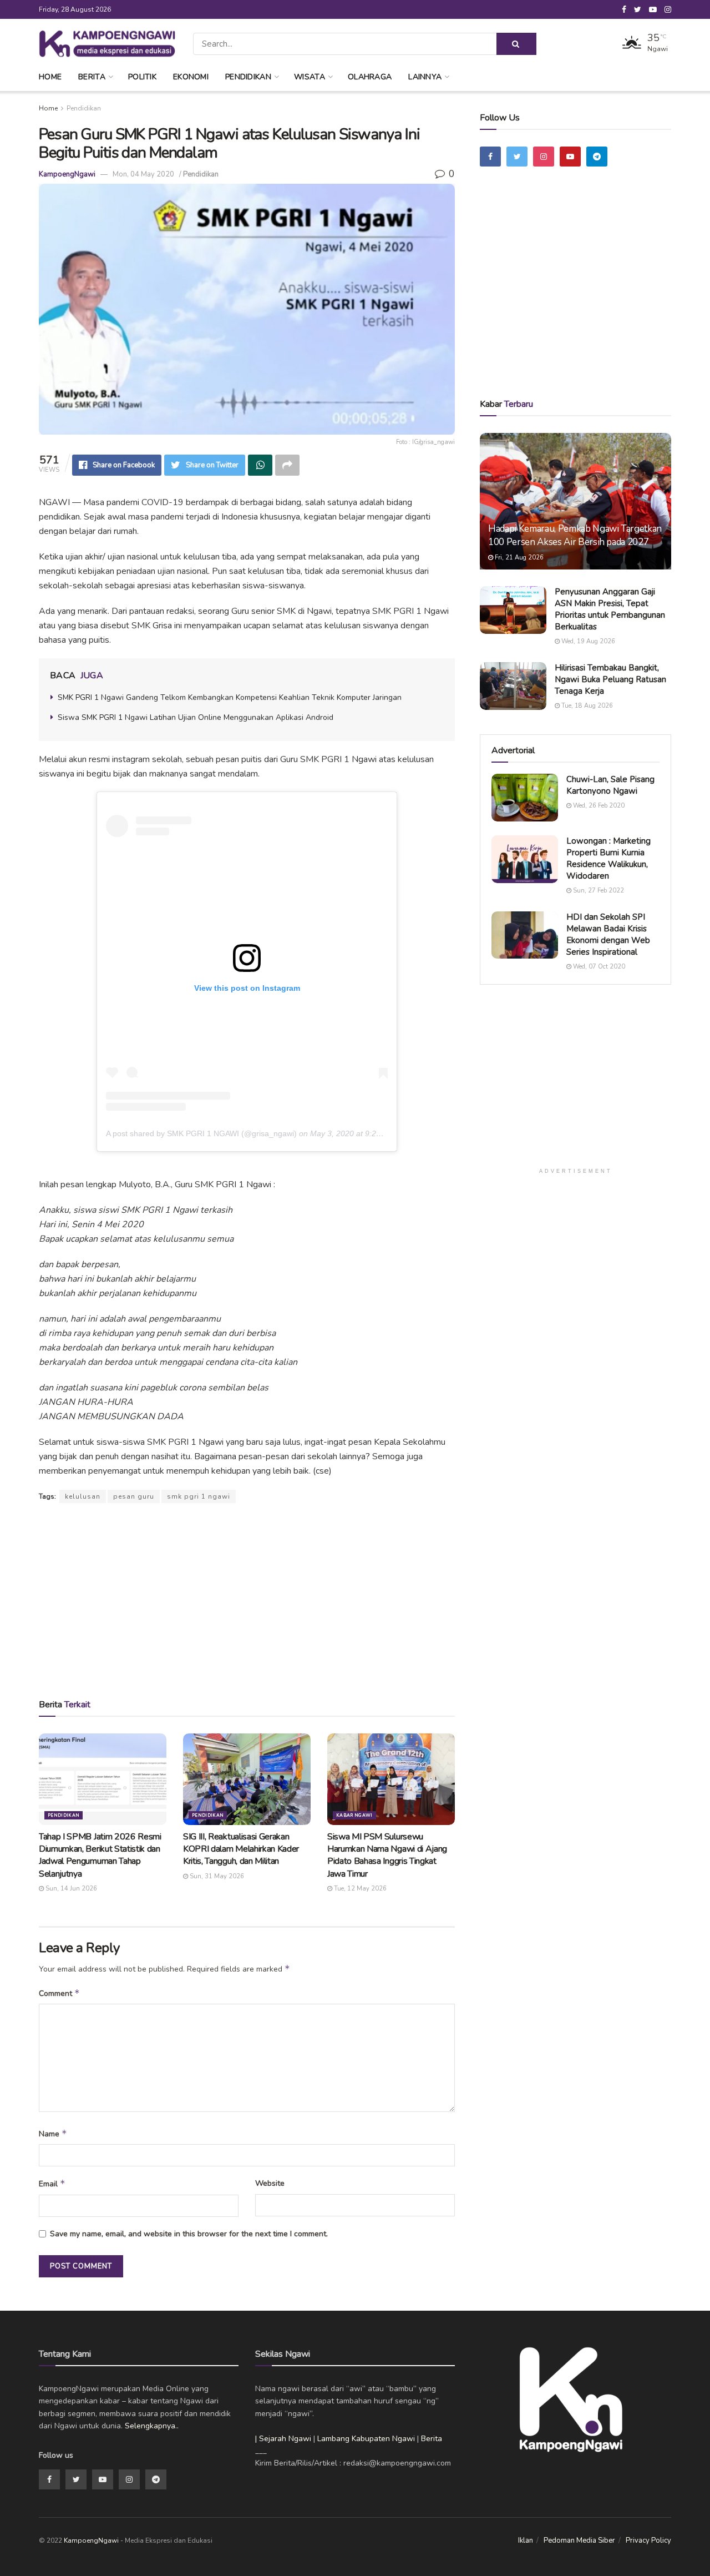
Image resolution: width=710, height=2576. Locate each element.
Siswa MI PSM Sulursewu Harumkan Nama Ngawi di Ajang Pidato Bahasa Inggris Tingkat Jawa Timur (387, 1855)
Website (270, 2183)
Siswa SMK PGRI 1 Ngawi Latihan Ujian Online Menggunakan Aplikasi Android (196, 717)
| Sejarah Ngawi (283, 2439)
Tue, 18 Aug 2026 (586, 706)
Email (52, 2184)
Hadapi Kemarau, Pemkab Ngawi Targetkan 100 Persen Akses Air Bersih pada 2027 (575, 535)
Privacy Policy (648, 2540)
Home (50, 77)
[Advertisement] (247, 1600)
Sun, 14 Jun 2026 (70, 1889)
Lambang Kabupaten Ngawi (366, 2439)
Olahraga (370, 77)
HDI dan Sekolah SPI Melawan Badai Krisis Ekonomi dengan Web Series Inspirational (608, 934)
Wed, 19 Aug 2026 (587, 641)
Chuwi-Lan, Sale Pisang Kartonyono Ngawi (610, 785)
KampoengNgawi (67, 174)
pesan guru (134, 1496)
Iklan (526, 2540)
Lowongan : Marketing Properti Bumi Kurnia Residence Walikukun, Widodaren (608, 858)
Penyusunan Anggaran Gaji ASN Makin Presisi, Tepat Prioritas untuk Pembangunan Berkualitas (610, 609)
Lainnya (425, 77)
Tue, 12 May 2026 (359, 1889)
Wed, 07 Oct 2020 (598, 967)
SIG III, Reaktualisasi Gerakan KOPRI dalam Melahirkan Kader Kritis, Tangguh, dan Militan (241, 1849)
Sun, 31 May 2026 (216, 1876)
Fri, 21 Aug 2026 (518, 558)
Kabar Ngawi (354, 1815)
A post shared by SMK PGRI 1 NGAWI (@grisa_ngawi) (201, 1133)
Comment (59, 1993)
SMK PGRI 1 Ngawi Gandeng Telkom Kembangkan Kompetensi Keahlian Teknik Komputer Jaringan (230, 697)
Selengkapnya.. (152, 2426)
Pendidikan (248, 77)
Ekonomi (191, 77)
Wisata (310, 77)
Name (53, 2134)
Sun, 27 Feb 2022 (598, 891)
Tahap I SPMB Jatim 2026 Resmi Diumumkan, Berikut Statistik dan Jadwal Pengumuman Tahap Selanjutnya (100, 1855)
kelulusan (83, 1496)
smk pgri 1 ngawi (199, 1496)
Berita (92, 77)
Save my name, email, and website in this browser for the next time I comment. (189, 2234)
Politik (142, 77)
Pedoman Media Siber (579, 2540)
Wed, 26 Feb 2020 (598, 806)
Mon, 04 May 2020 (143, 174)
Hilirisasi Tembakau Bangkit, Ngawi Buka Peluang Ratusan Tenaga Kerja (610, 679)
